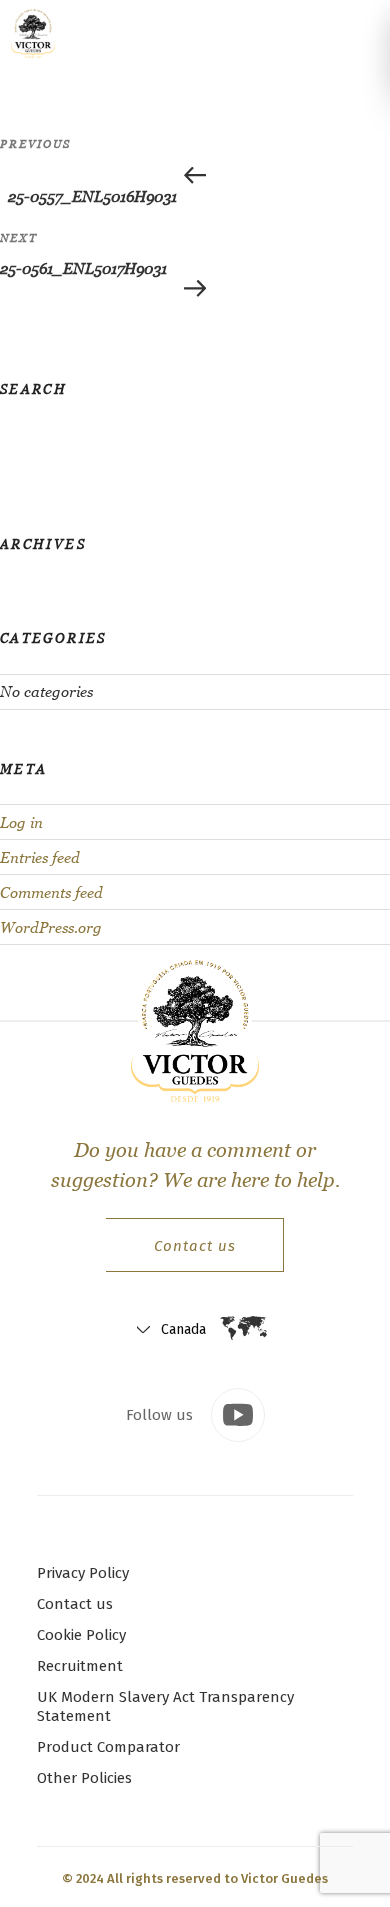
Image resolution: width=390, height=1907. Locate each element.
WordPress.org (51, 927)
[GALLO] (38, 33)
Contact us (195, 1246)
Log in (21, 822)
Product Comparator (108, 1747)
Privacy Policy (83, 1573)
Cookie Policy (81, 1635)
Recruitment (80, 1666)
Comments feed (51, 892)
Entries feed (40, 857)
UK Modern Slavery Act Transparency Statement (165, 1706)
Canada (183, 1329)
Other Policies (84, 1778)
